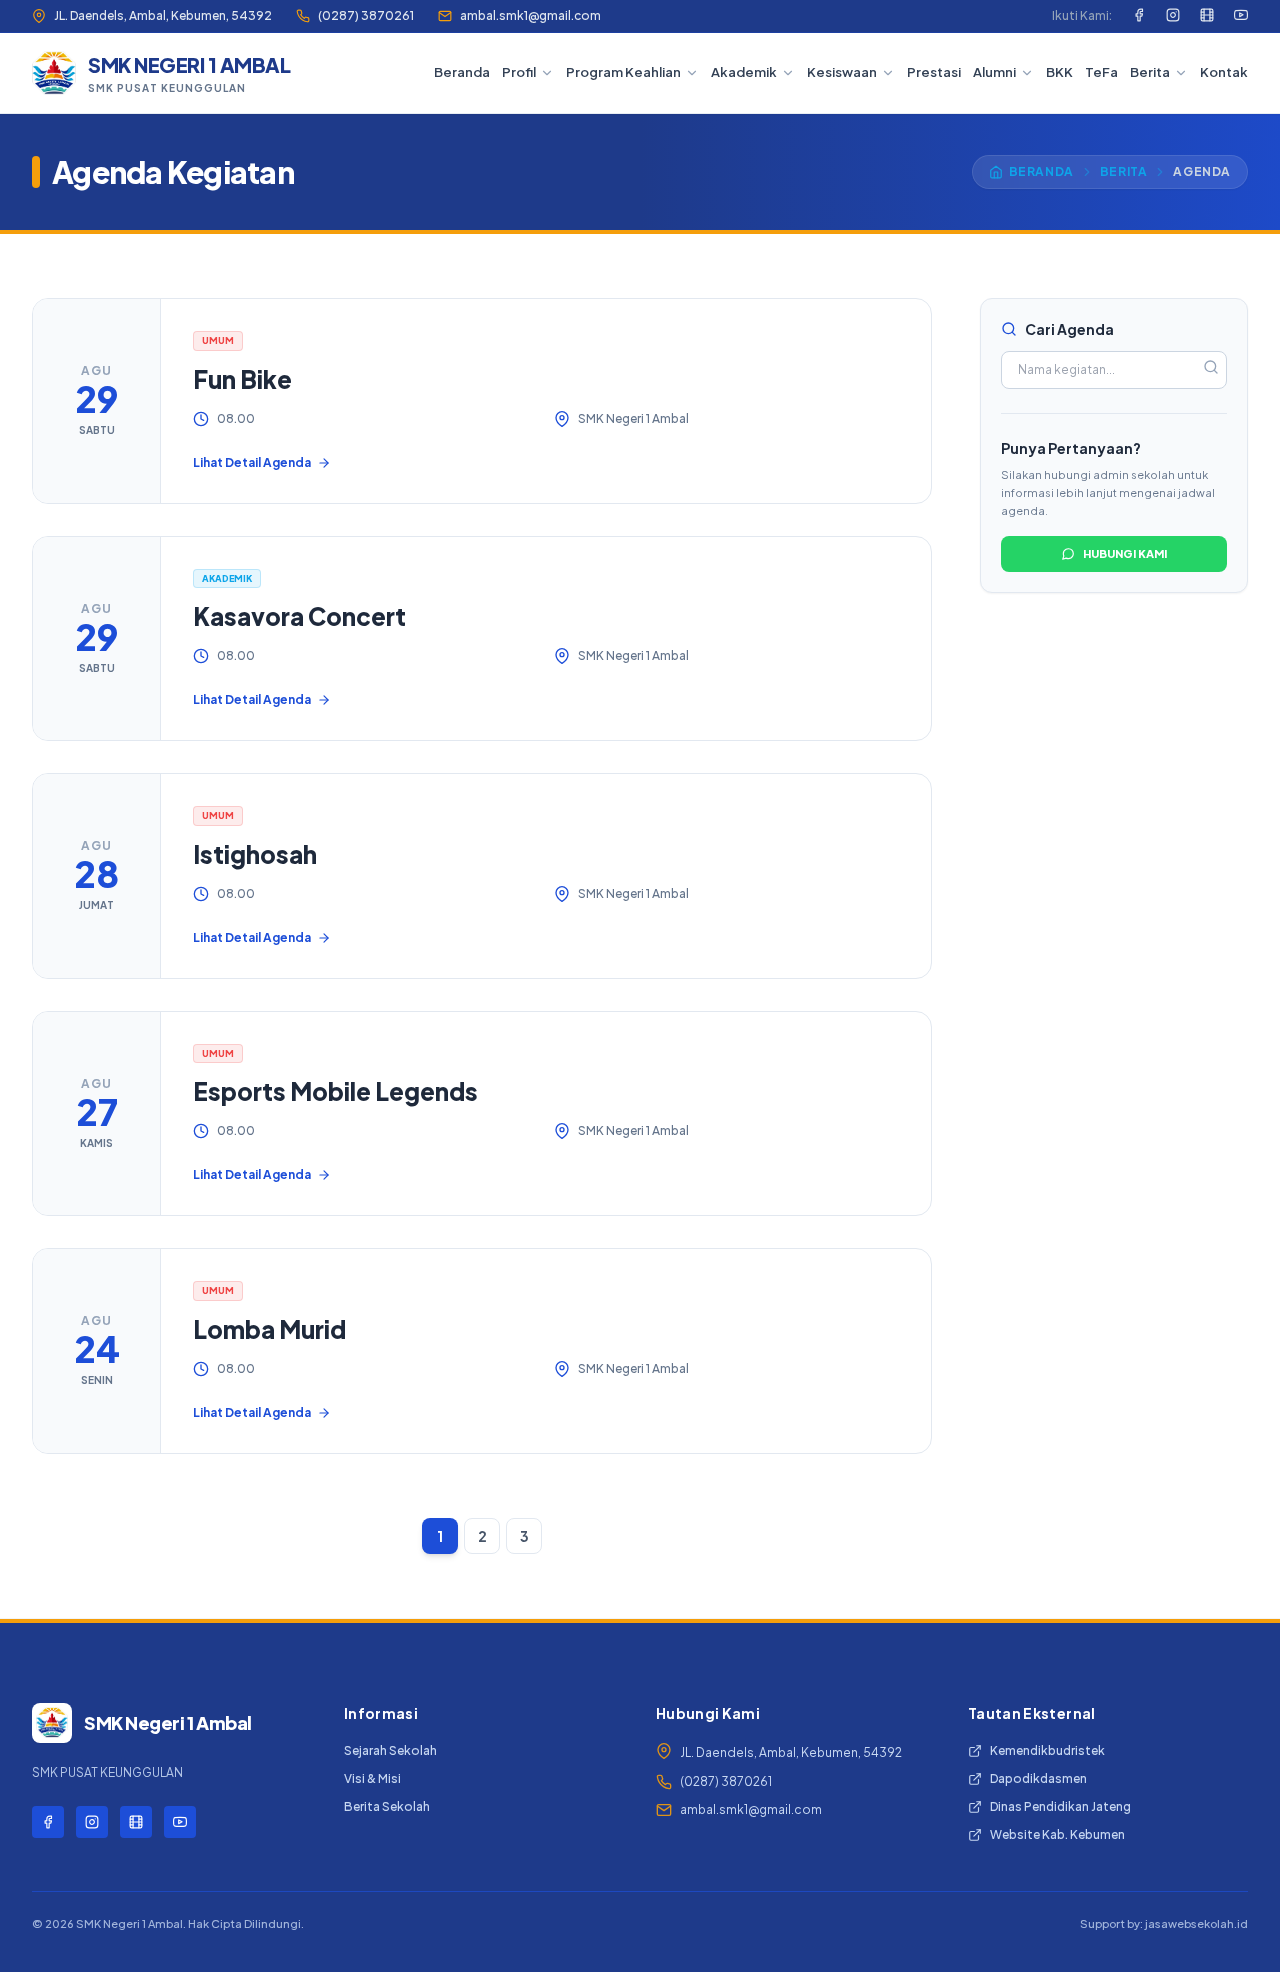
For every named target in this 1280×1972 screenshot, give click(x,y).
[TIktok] (1207, 16)
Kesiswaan (842, 72)
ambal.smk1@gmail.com (530, 15)
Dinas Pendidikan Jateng (1060, 1806)
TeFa (1101, 72)
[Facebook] (1139, 16)
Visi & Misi (372, 1778)
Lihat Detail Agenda (252, 462)
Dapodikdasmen (1038, 1778)
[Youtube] (1241, 16)
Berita (1150, 72)
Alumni (994, 72)
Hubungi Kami (1125, 553)
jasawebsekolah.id (1196, 1923)
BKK (1059, 72)
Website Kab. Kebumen (1057, 1834)
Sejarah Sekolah (390, 1750)
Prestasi (934, 72)
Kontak (1224, 72)
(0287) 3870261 (366, 15)
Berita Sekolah (387, 1806)
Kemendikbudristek (1047, 1750)
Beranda (462, 72)
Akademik (744, 72)
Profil (519, 72)
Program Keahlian (623, 72)
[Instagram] (1173, 16)
